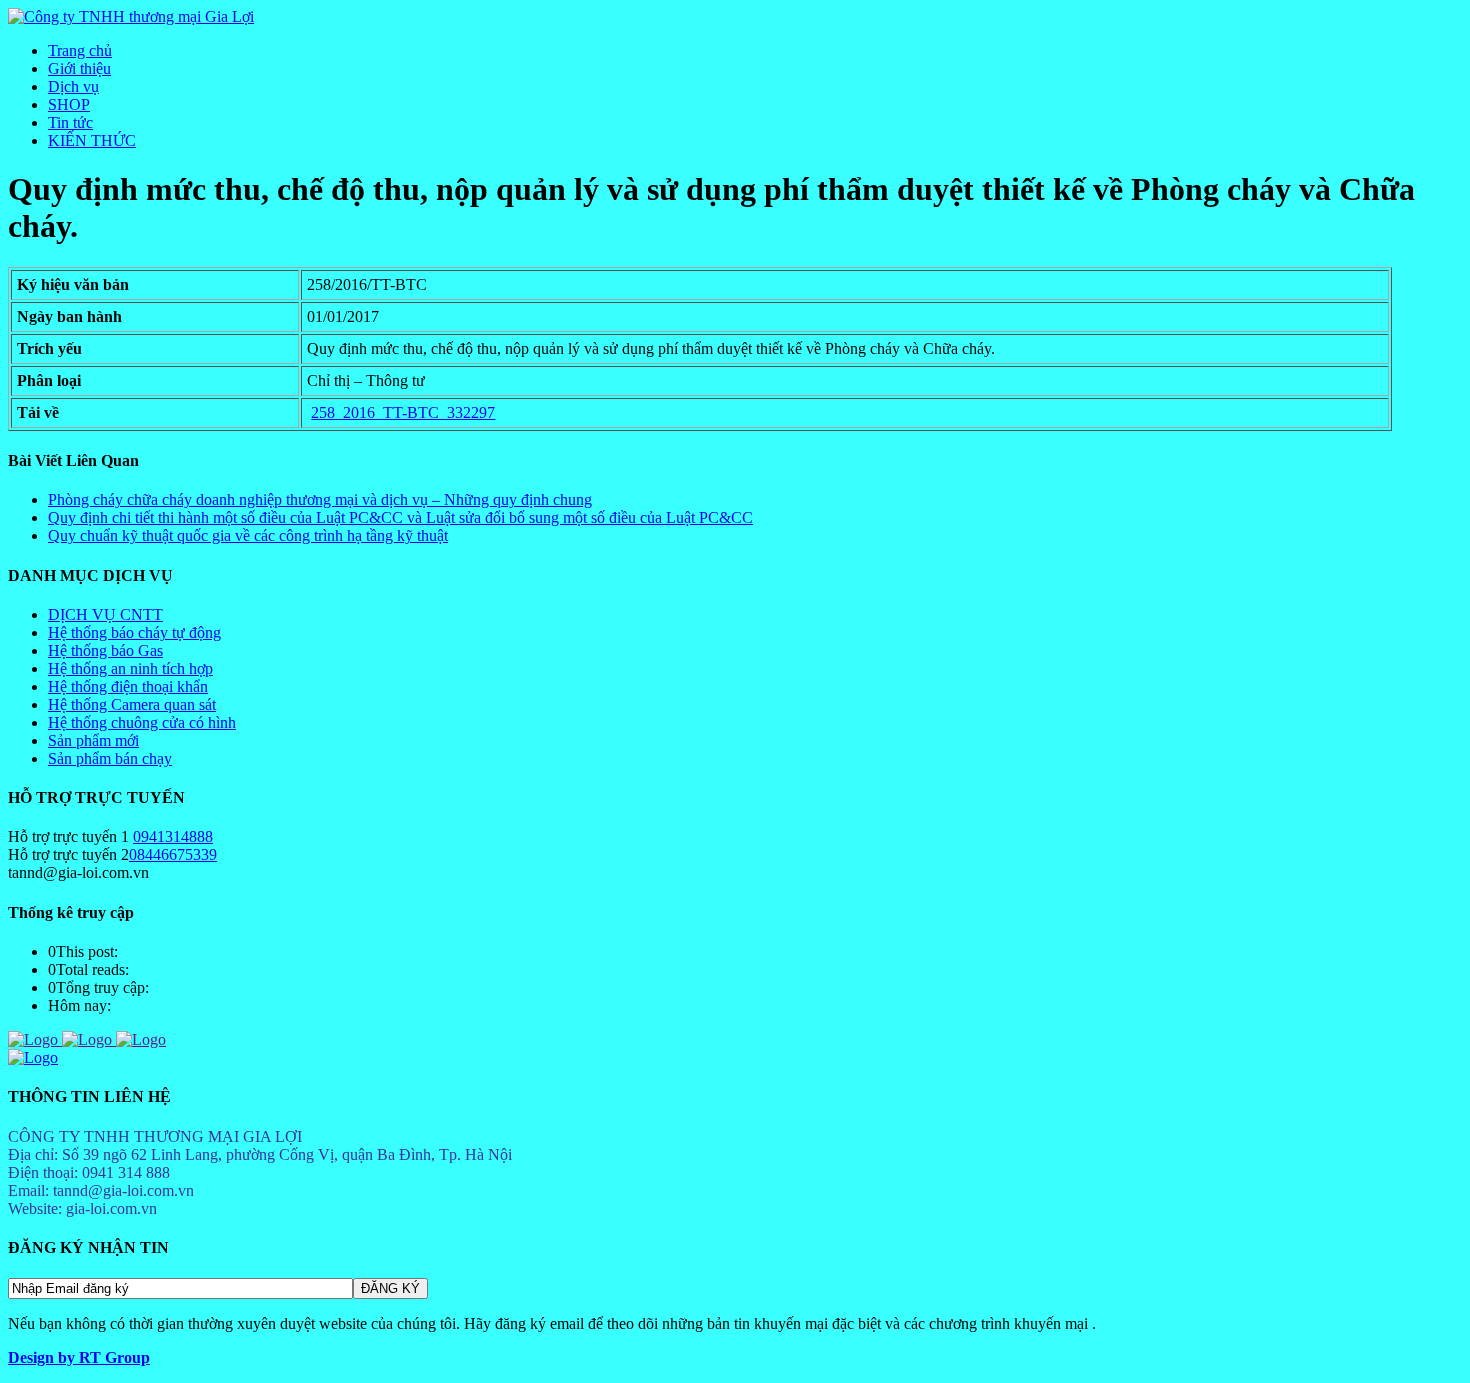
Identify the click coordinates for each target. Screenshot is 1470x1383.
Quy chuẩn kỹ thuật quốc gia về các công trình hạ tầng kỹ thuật (248, 535)
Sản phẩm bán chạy (110, 758)
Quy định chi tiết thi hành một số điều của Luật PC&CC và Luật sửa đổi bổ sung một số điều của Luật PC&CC (400, 517)
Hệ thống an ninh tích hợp (130, 668)
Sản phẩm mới (93, 740)
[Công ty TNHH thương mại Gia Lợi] (131, 16)
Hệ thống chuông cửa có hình (142, 722)
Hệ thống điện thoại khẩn (128, 686)
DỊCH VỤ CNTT (105, 614)
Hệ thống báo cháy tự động (134, 632)
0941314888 (173, 836)
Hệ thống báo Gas (105, 650)
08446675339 (173, 854)
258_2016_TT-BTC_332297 (403, 412)
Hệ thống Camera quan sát (132, 704)
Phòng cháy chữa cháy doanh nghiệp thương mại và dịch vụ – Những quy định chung (320, 499)
